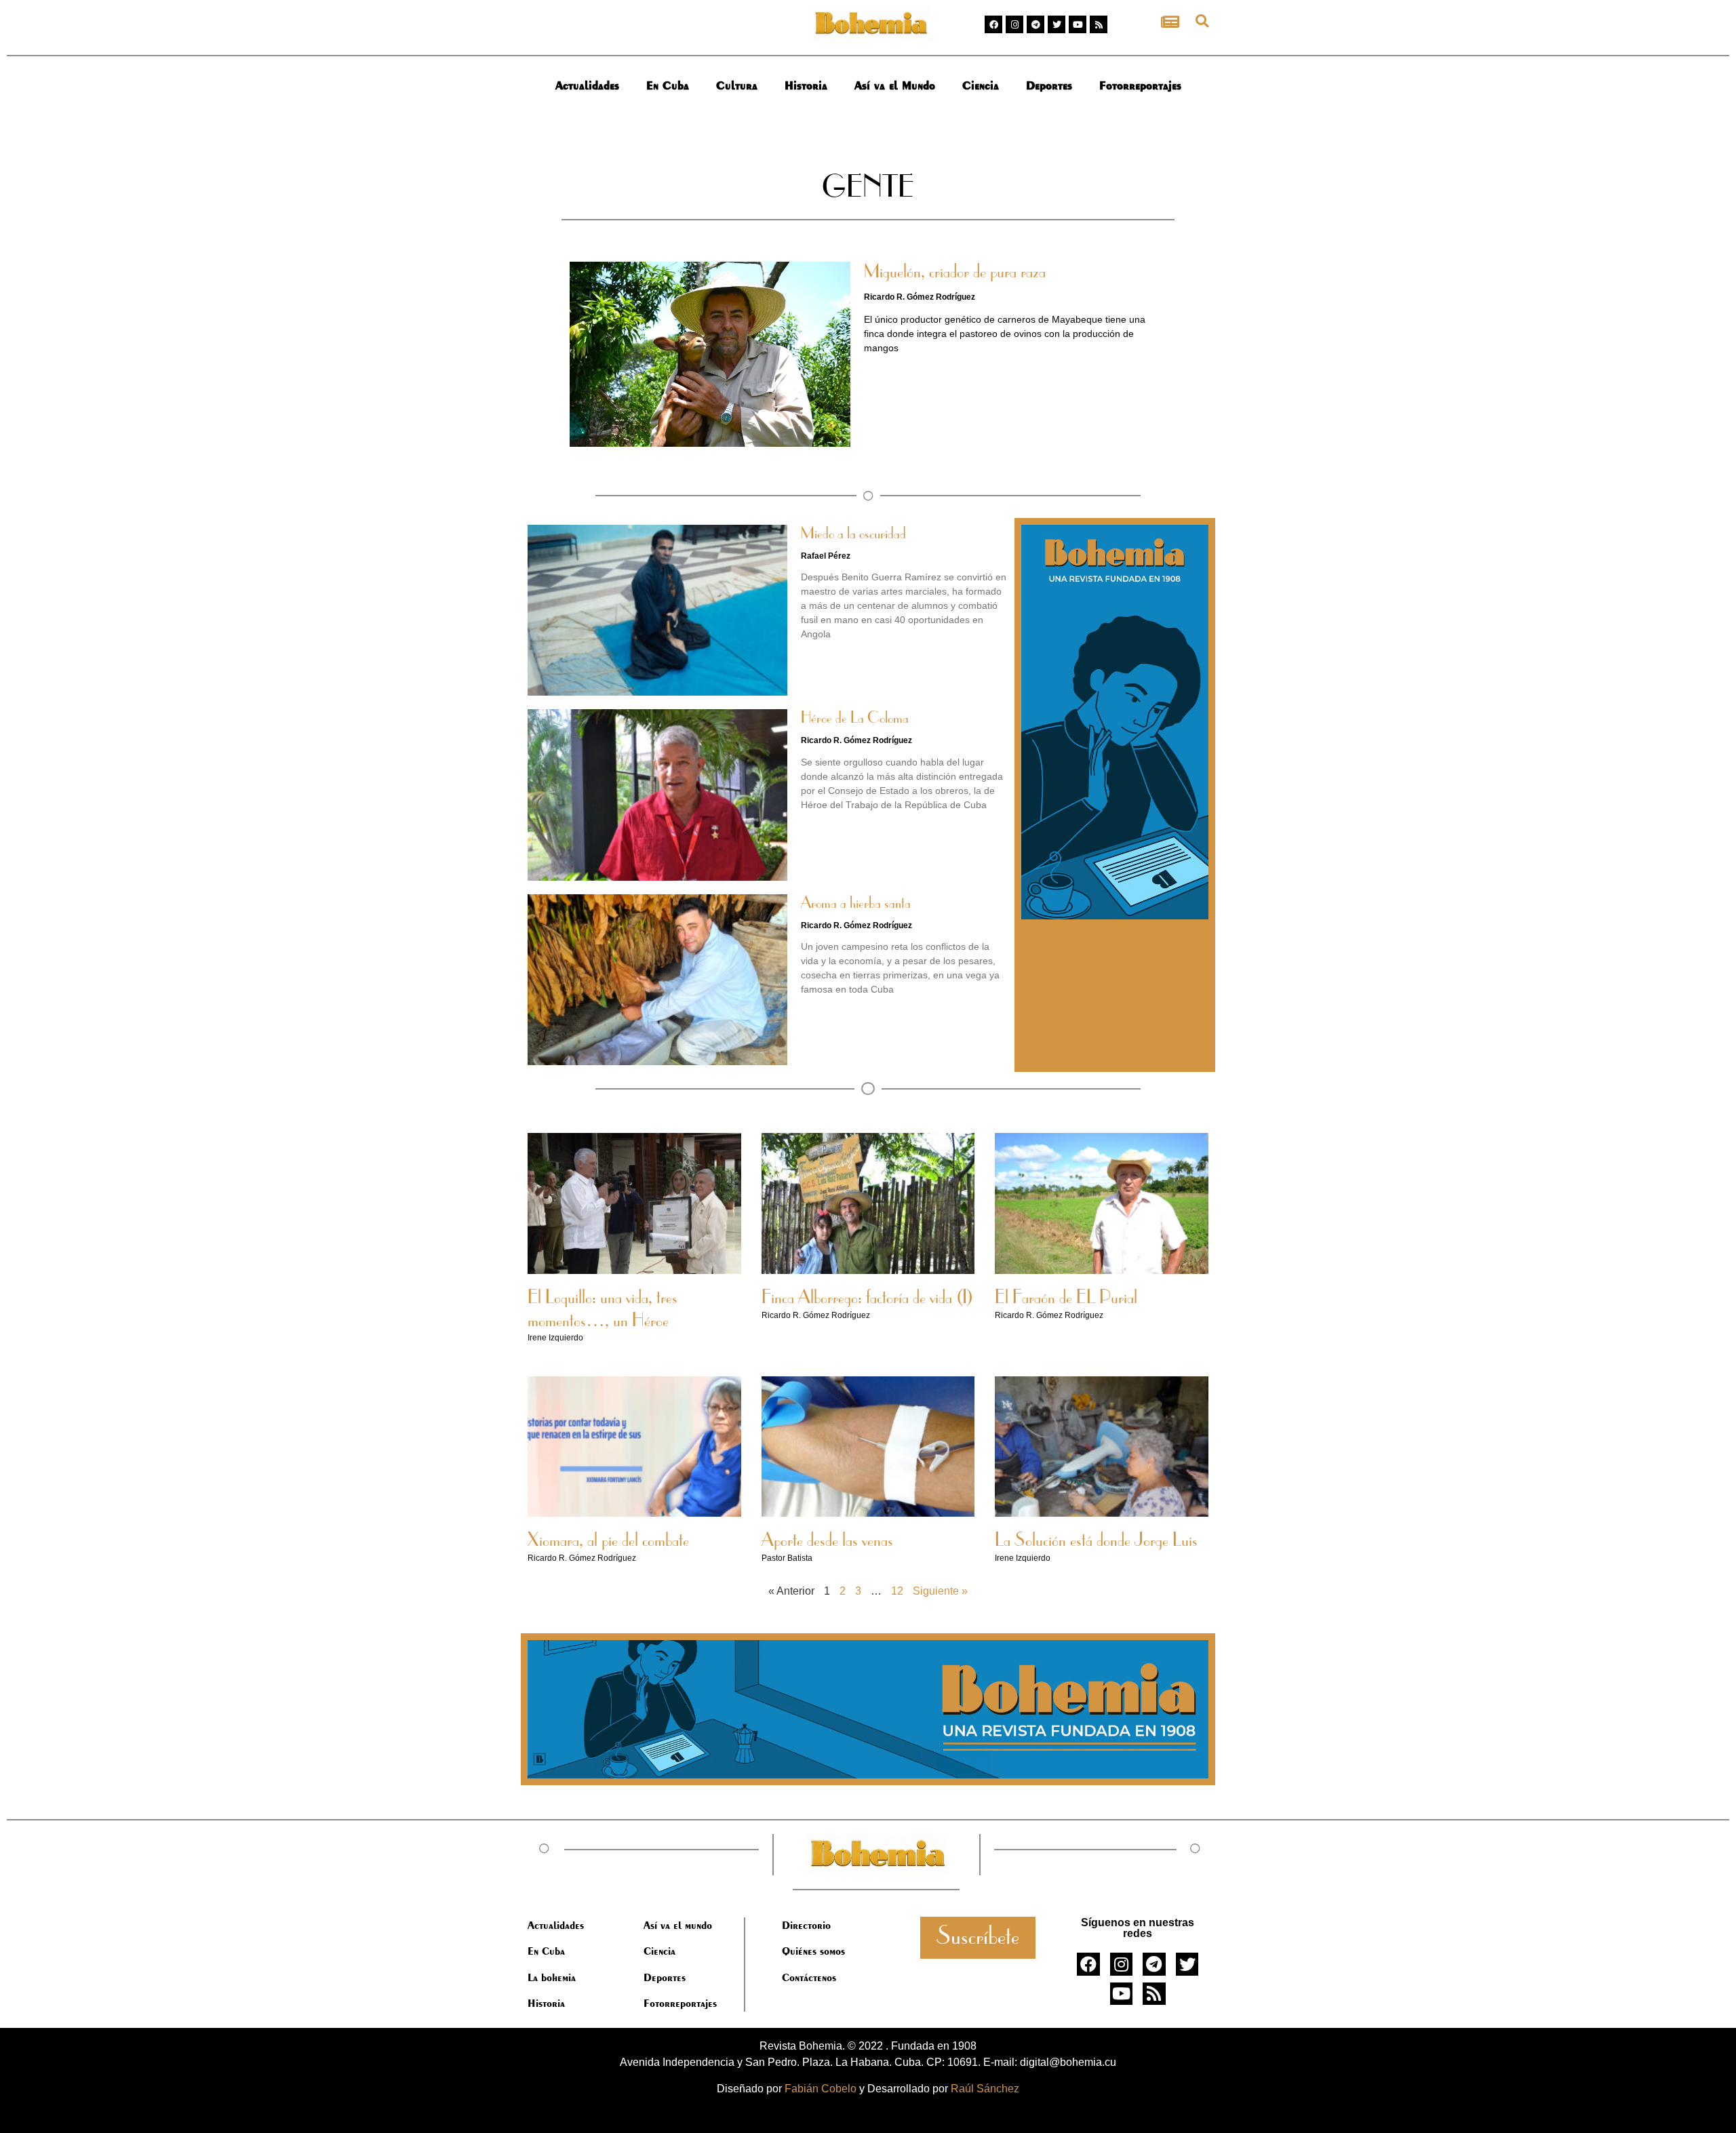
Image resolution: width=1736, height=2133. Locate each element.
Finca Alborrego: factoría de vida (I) (867, 1298)
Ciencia (981, 85)
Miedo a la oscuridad (853, 534)
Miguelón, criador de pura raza (955, 273)
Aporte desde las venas (827, 1541)
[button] (1202, 21)
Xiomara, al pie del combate (608, 1541)
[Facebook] (993, 24)
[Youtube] (1078, 24)
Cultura (737, 85)
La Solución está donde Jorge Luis (1096, 1541)
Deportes (1049, 85)
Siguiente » (940, 1591)
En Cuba (668, 85)
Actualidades (587, 85)
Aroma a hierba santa (856, 904)
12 (897, 1591)
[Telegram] (1035, 24)
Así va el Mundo (895, 85)
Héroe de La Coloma (855, 719)
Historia (806, 85)
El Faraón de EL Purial (1066, 1298)
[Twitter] (1057, 24)
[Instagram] (1014, 24)
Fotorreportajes (1140, 85)
